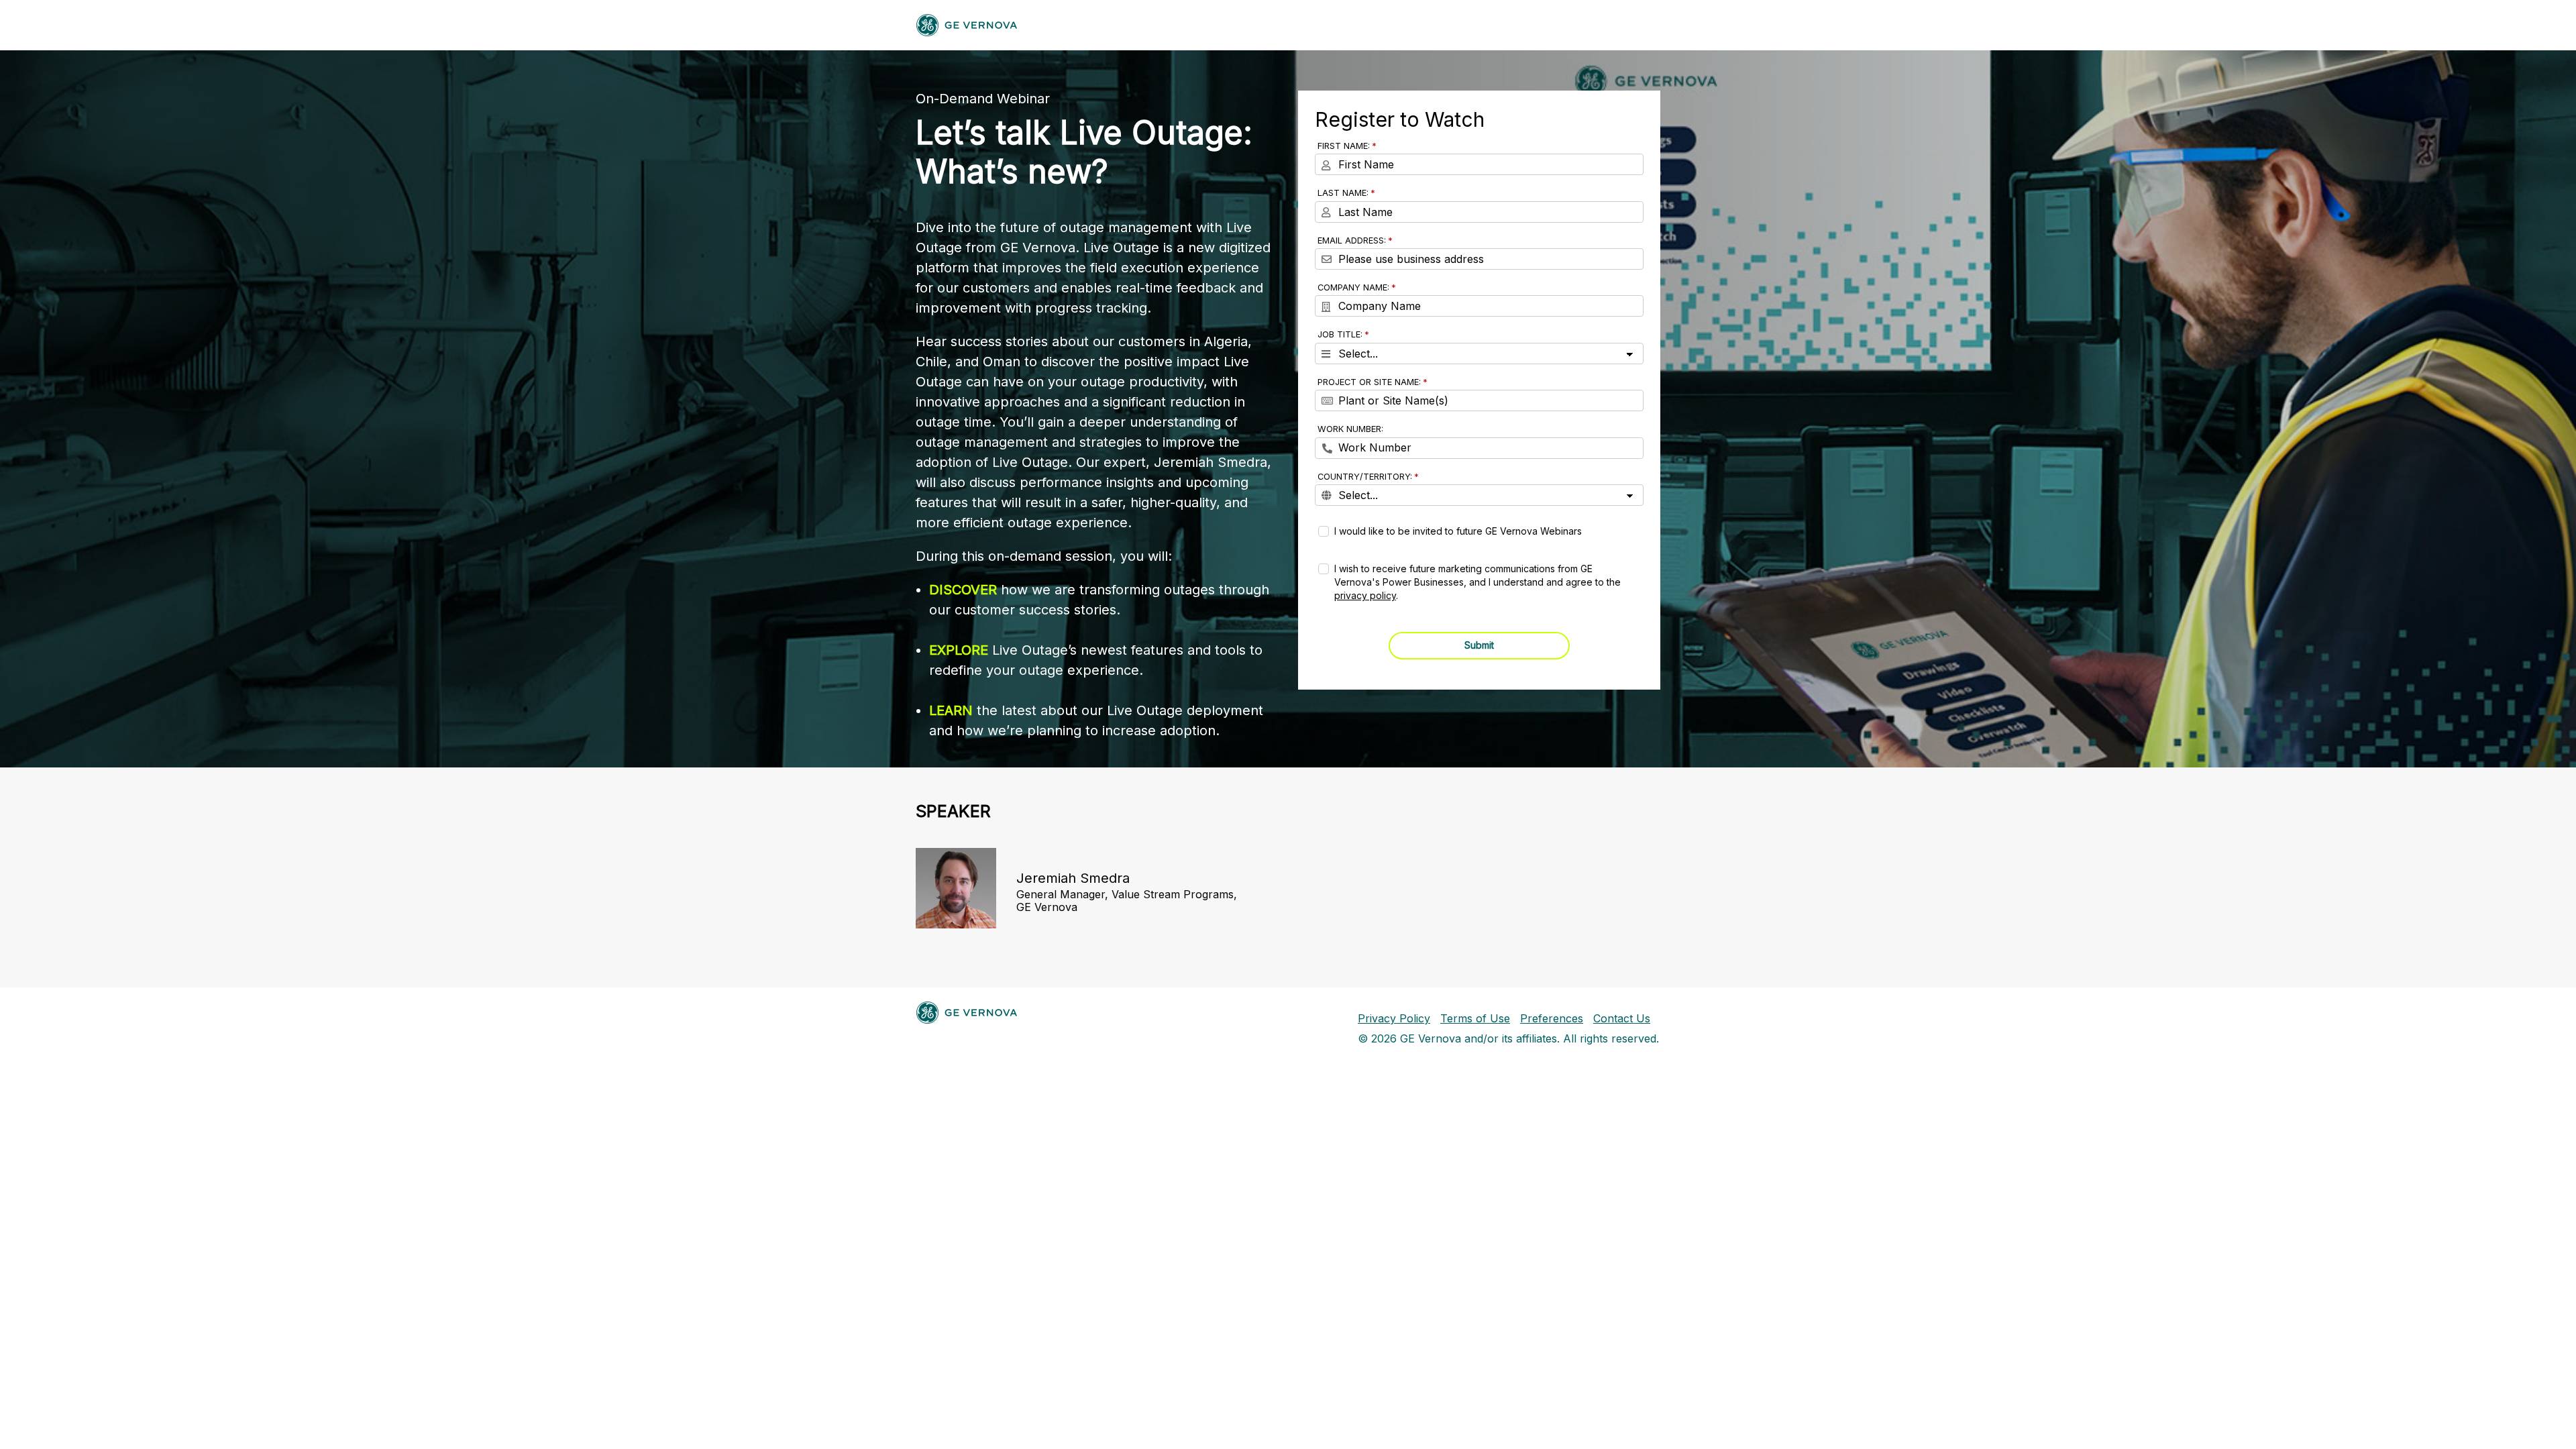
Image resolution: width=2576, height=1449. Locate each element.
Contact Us (1622, 1018)
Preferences (1552, 1018)
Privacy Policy (1394, 1018)
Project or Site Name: (1369, 382)
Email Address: (1352, 240)
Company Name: (1353, 287)
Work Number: (1350, 429)
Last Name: (1343, 193)
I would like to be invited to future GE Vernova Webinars (1458, 531)
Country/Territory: (1365, 477)
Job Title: (1340, 334)
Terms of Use (1475, 1018)
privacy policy (1365, 595)
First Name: (1344, 146)
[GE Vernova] (967, 25)
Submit (1479, 645)
